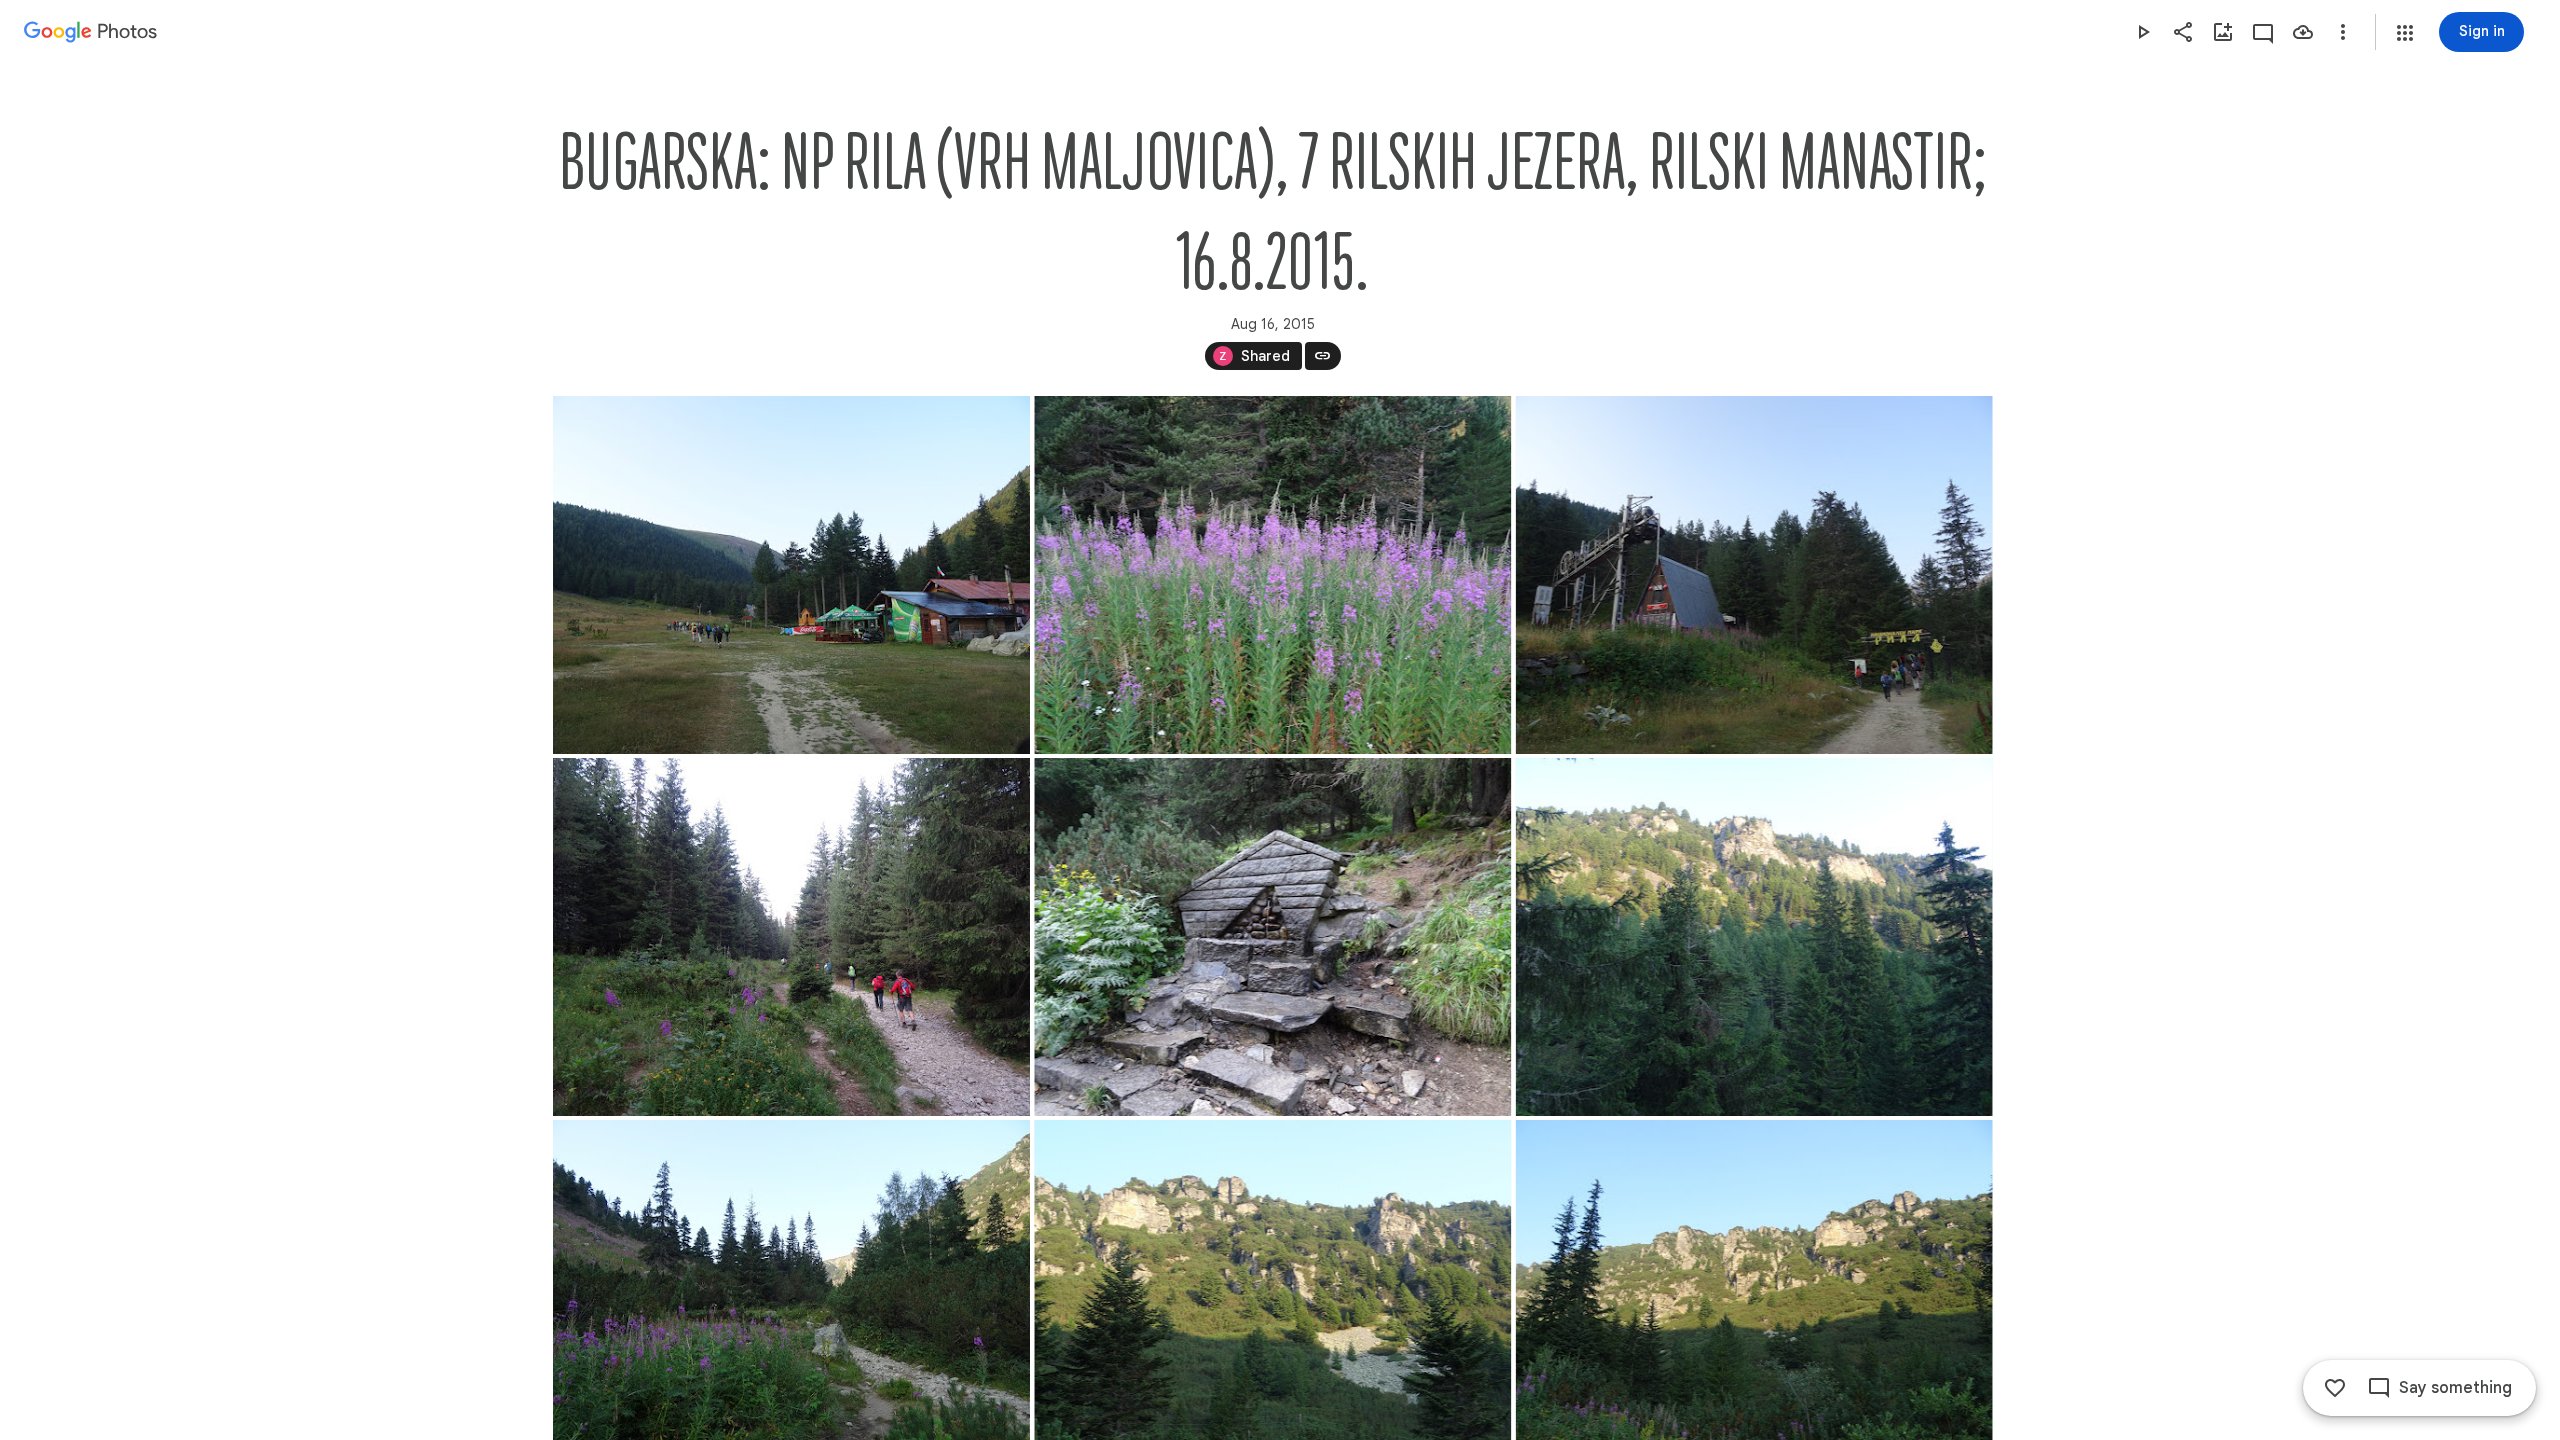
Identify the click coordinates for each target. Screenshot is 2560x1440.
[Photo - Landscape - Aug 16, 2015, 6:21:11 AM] (791, 575)
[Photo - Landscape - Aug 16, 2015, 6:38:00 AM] (1753, 937)
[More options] (2343, 32)
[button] (2405, 33)
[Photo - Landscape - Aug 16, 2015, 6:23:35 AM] (1753, 575)
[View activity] (2263, 32)
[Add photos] (2223, 32)
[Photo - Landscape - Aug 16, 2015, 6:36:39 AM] (1272, 937)
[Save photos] (2303, 32)
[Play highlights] (2143, 32)
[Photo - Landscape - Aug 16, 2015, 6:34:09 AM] (791, 937)
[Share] (2183, 32)
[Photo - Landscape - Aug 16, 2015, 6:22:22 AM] (1272, 575)
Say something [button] (2455, 1388)
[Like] (2335, 1388)
